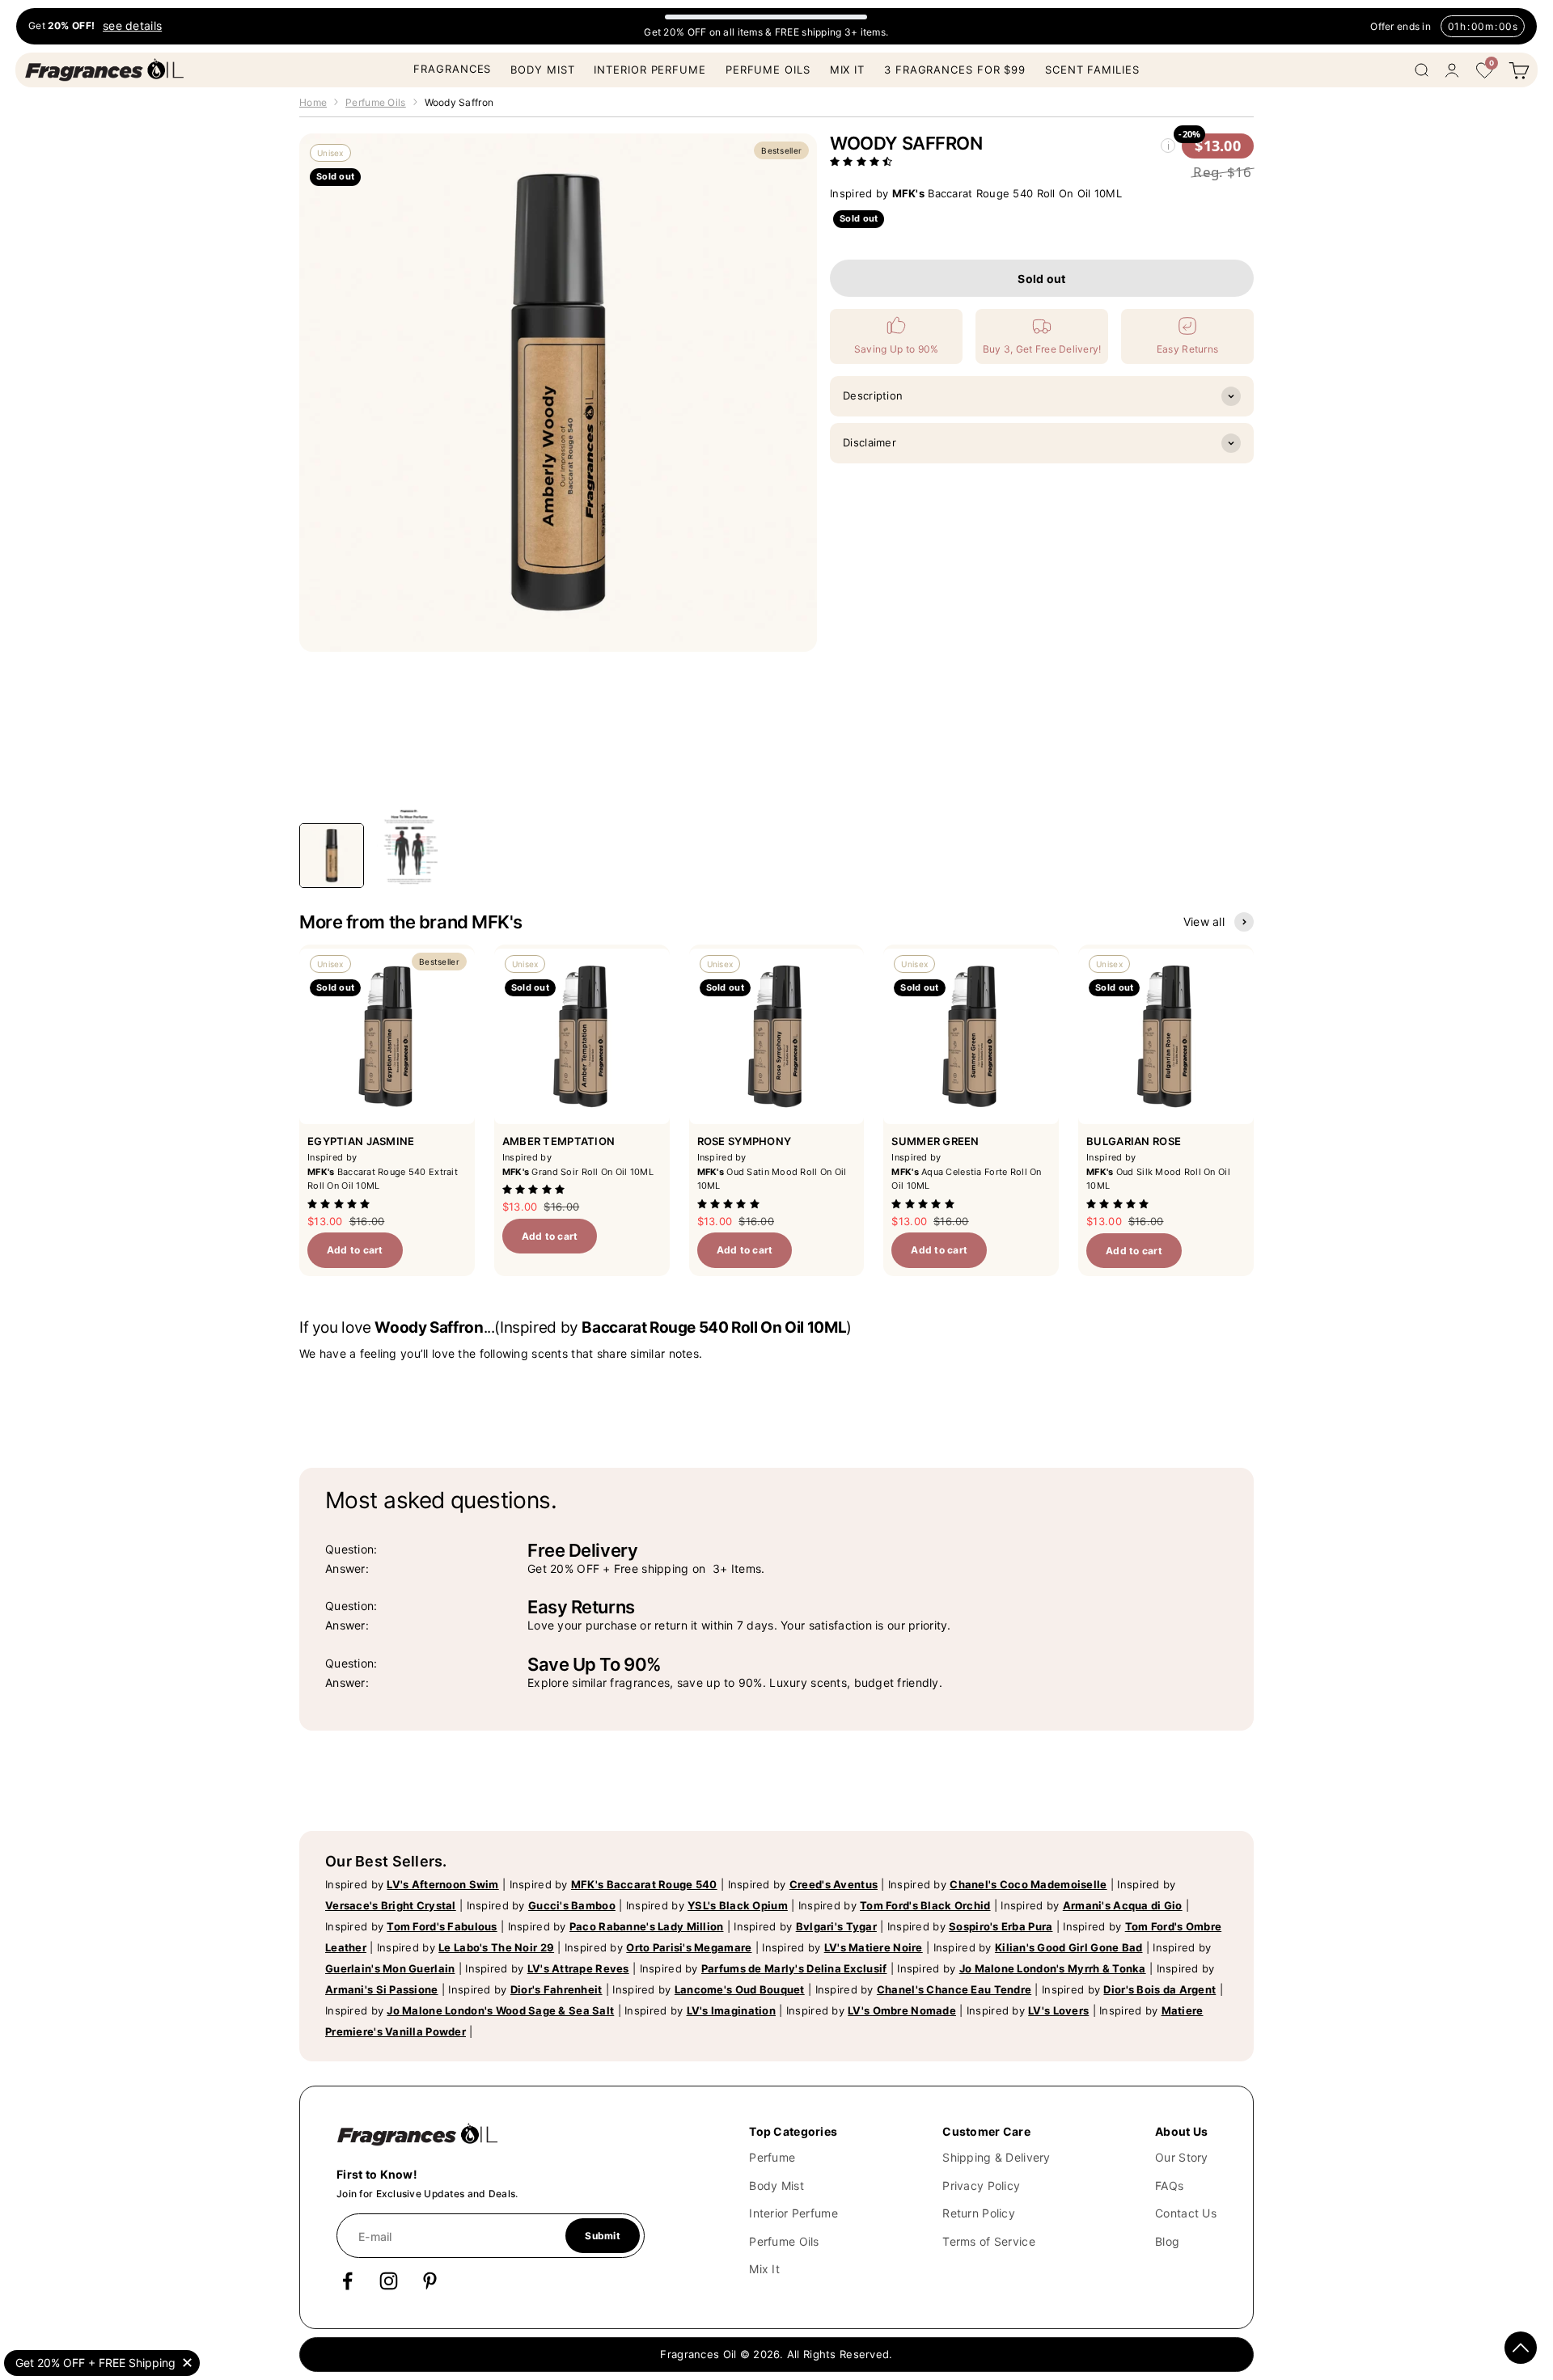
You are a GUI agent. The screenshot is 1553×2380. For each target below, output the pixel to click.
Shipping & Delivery (996, 2157)
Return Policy (979, 2213)
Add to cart (355, 1250)
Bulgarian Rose (1134, 1141)
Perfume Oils (768, 70)
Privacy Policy (981, 2186)
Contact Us (1186, 2213)
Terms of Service (988, 2241)
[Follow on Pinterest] (430, 2281)
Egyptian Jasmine (361, 1141)
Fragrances (452, 69)
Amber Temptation (559, 1141)
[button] (863, 161)
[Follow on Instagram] (389, 2281)
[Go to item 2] (409, 848)
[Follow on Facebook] (347, 2281)
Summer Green (935, 1141)
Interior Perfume (650, 70)
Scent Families (1092, 70)
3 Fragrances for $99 (955, 70)
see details (132, 26)
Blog (1167, 2241)
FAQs (1169, 2186)
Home (313, 102)
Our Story (1182, 2157)
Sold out (1041, 279)
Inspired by (412, 1884)
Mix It (847, 70)
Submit (602, 2236)
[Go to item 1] (332, 856)
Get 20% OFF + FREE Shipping (95, 2363)
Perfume (772, 2157)
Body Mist (542, 70)
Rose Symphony (745, 1141)
